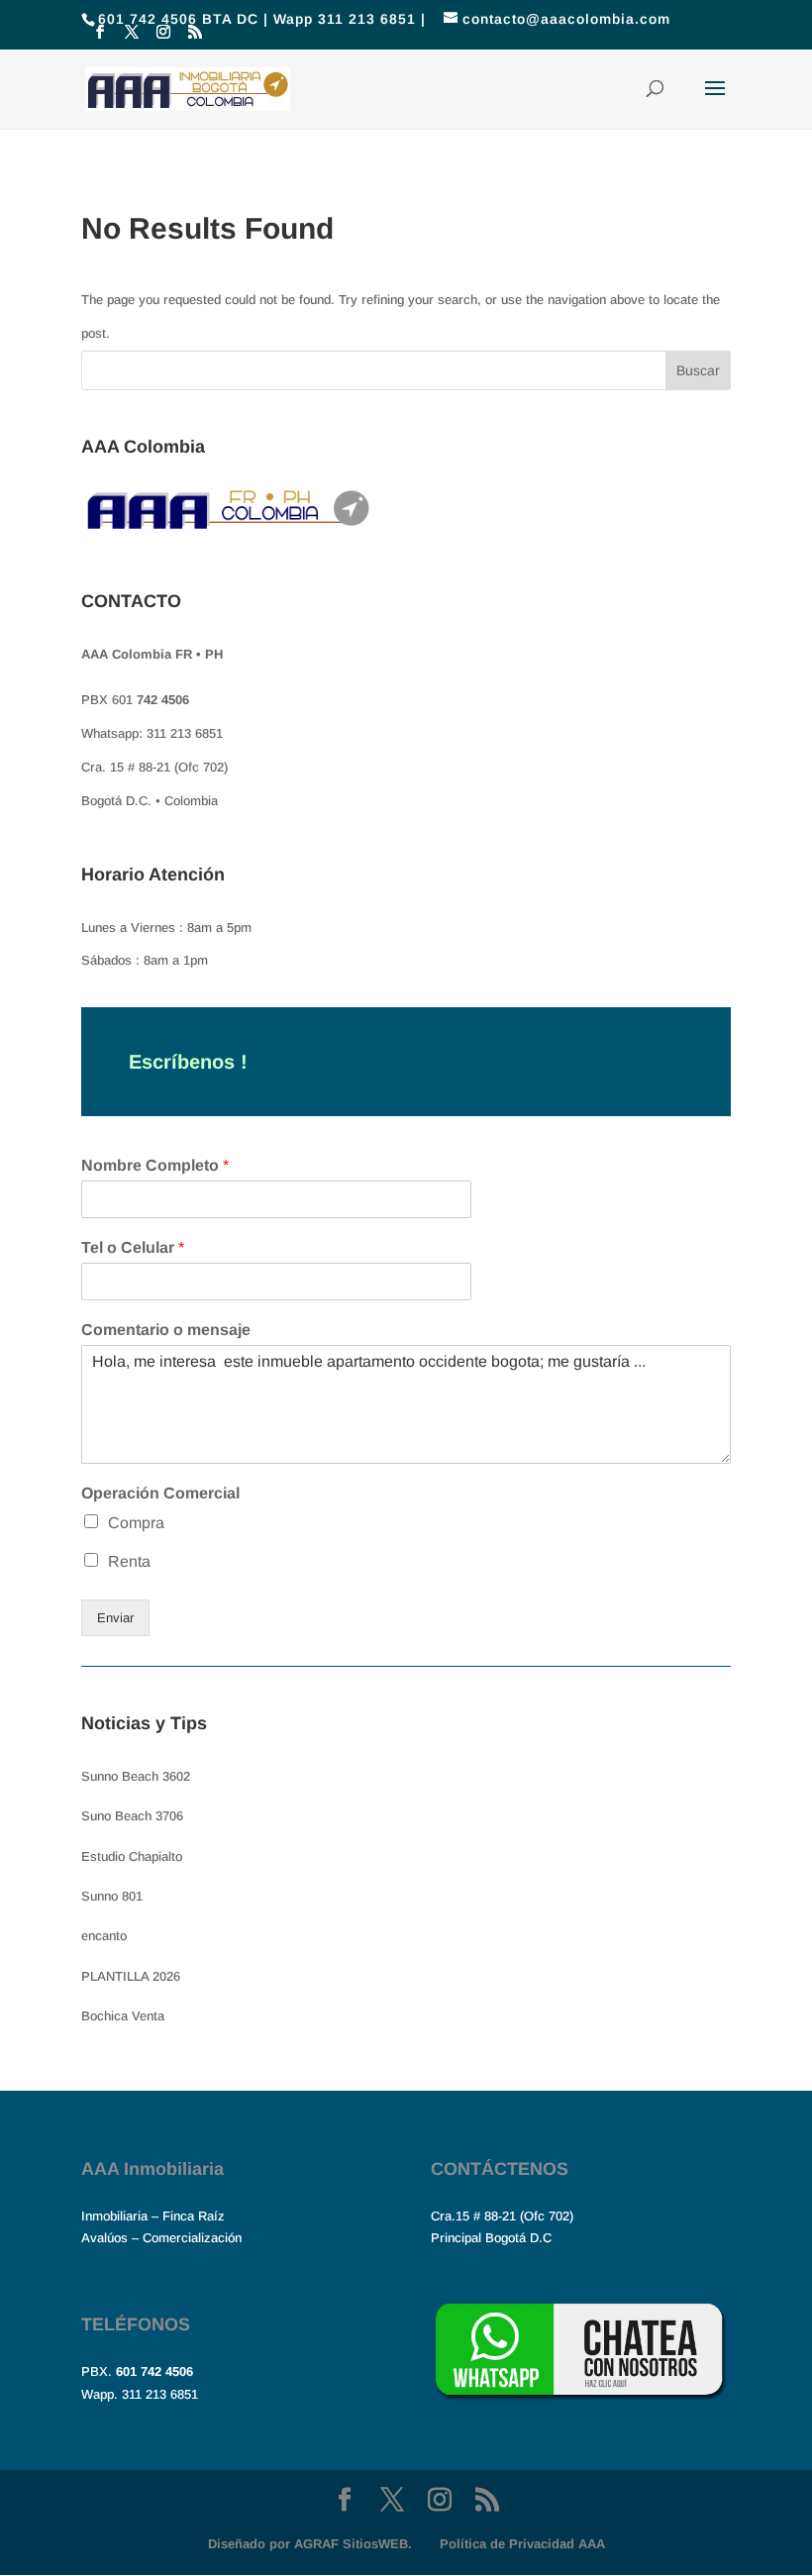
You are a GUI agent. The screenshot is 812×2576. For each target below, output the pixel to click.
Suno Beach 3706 (132, 1816)
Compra (136, 1523)
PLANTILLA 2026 (131, 1976)
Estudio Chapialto (132, 1856)
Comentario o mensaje (166, 1330)
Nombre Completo (155, 1165)
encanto (104, 1936)
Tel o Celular (133, 1247)
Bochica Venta (123, 2016)
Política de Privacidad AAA (522, 2544)
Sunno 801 (112, 1896)
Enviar (115, 1618)
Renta (129, 1561)
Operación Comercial (160, 1493)
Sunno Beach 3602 (136, 1776)
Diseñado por (310, 2544)
